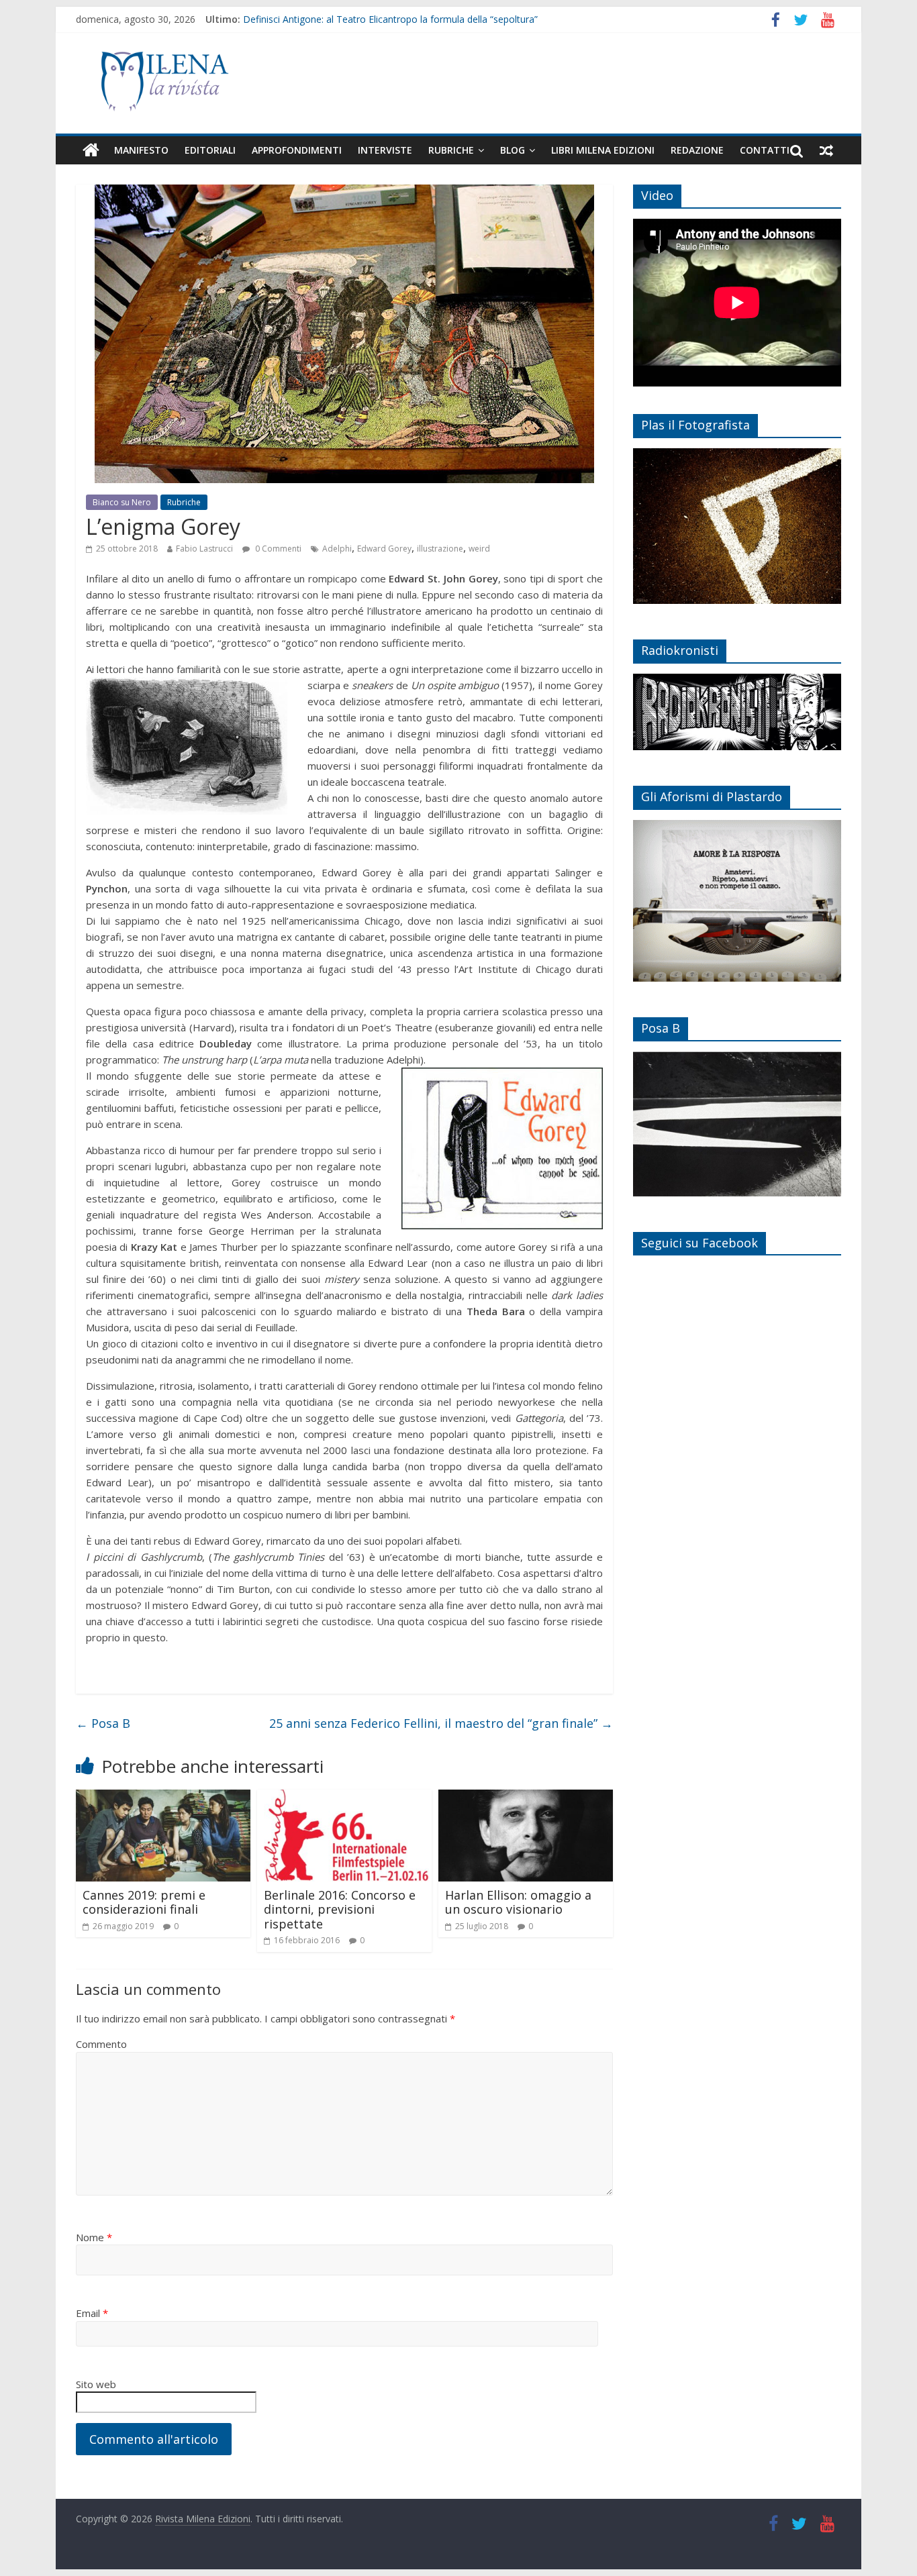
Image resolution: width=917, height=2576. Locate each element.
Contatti (765, 150)
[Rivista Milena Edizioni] (91, 150)
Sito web (96, 2384)
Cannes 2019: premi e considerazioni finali (144, 1902)
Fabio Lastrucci (204, 549)
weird (479, 549)
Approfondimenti (297, 150)
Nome (94, 2237)
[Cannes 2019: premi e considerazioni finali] (163, 1798)
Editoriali (210, 150)
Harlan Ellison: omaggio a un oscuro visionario (518, 1902)
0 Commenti (277, 549)
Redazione (697, 150)
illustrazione (440, 549)
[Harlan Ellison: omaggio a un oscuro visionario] (526, 1798)
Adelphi (337, 549)
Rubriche (451, 150)
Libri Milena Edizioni (603, 150)
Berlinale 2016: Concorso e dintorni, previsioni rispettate (340, 1909)
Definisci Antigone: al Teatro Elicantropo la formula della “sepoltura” (390, 19)
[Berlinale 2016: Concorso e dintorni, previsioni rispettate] (344, 1798)
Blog (513, 150)
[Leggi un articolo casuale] (826, 150)
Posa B (103, 1723)
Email (92, 2313)
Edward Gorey (384, 549)
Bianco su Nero (122, 502)
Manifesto (141, 150)
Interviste (385, 150)
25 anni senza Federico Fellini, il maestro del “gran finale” (441, 1723)
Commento (101, 2044)
